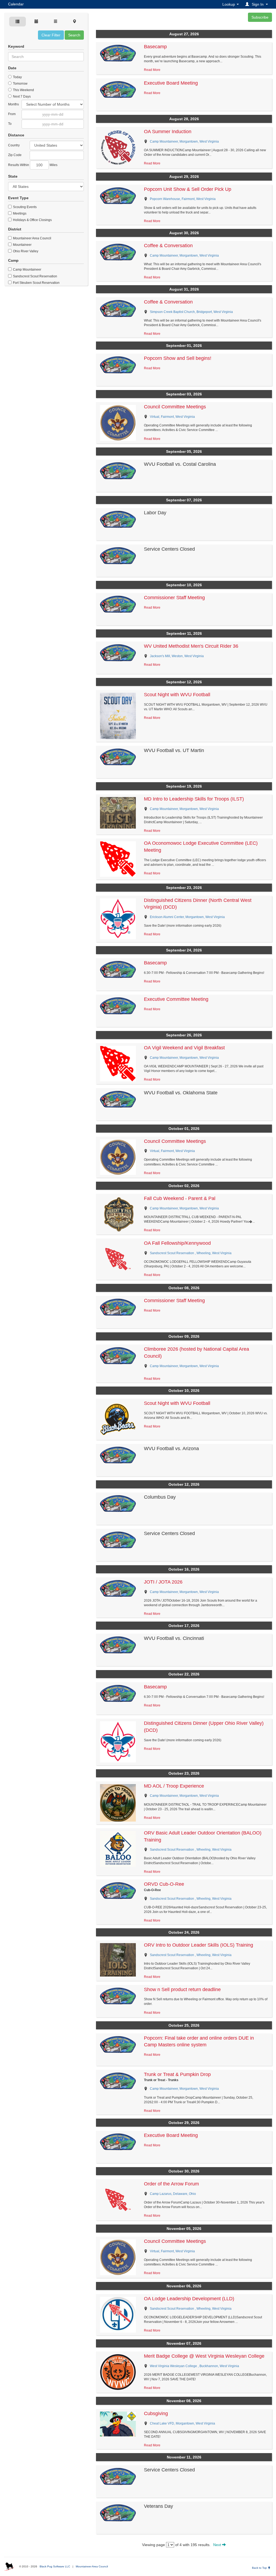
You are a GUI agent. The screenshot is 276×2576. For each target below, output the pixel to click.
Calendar (16, 4)
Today (17, 77)
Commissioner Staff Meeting (174, 598)
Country (14, 145)
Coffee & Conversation (168, 246)
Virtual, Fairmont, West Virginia (172, 417)
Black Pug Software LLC (55, 2566)
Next (218, 2545)
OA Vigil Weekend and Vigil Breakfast (184, 1048)
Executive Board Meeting (171, 83)
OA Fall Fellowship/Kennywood (177, 1243)
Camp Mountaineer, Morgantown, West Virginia (184, 142)
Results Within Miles (33, 165)
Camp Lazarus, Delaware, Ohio (173, 2194)
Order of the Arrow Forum (171, 2184)
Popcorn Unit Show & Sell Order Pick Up (188, 189)
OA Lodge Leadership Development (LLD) (189, 2299)
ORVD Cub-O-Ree (164, 1884)
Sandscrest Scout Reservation (35, 276)
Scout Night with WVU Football (177, 695)
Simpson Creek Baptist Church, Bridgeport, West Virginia (191, 312)
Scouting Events (24, 207)
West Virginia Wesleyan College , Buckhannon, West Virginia (194, 2366)
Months (13, 104)
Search (74, 35)
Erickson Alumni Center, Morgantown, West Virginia (187, 917)
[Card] (18, 22)
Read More (152, 70)
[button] (257, 4)
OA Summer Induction (168, 132)
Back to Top (260, 2568)
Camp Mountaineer (27, 270)
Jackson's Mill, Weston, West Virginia (177, 656)
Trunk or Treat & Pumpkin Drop (177, 2074)
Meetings (19, 213)
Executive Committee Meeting (176, 999)
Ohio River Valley (25, 251)
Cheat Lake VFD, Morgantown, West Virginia (182, 2423)
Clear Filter (51, 35)
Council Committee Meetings (175, 407)
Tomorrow (20, 84)
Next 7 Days (21, 96)
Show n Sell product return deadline (182, 1989)
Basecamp (155, 47)
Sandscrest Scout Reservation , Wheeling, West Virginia (191, 1253)
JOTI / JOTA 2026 (163, 1582)
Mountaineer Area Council (32, 238)
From (12, 114)
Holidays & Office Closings (32, 220)
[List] (56, 22)
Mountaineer (22, 245)
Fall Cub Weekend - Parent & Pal (180, 1198)
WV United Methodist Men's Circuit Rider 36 (191, 646)
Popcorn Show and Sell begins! (178, 358)
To (10, 124)
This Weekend (23, 90)
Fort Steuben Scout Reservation (36, 283)
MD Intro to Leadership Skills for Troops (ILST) (194, 799)
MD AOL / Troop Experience (174, 1786)
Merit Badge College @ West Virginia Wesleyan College (204, 2356)
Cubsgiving (156, 2413)
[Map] (74, 22)
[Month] (36, 22)
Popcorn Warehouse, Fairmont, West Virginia (183, 199)
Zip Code (15, 155)
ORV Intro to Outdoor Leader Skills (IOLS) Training (199, 1945)
